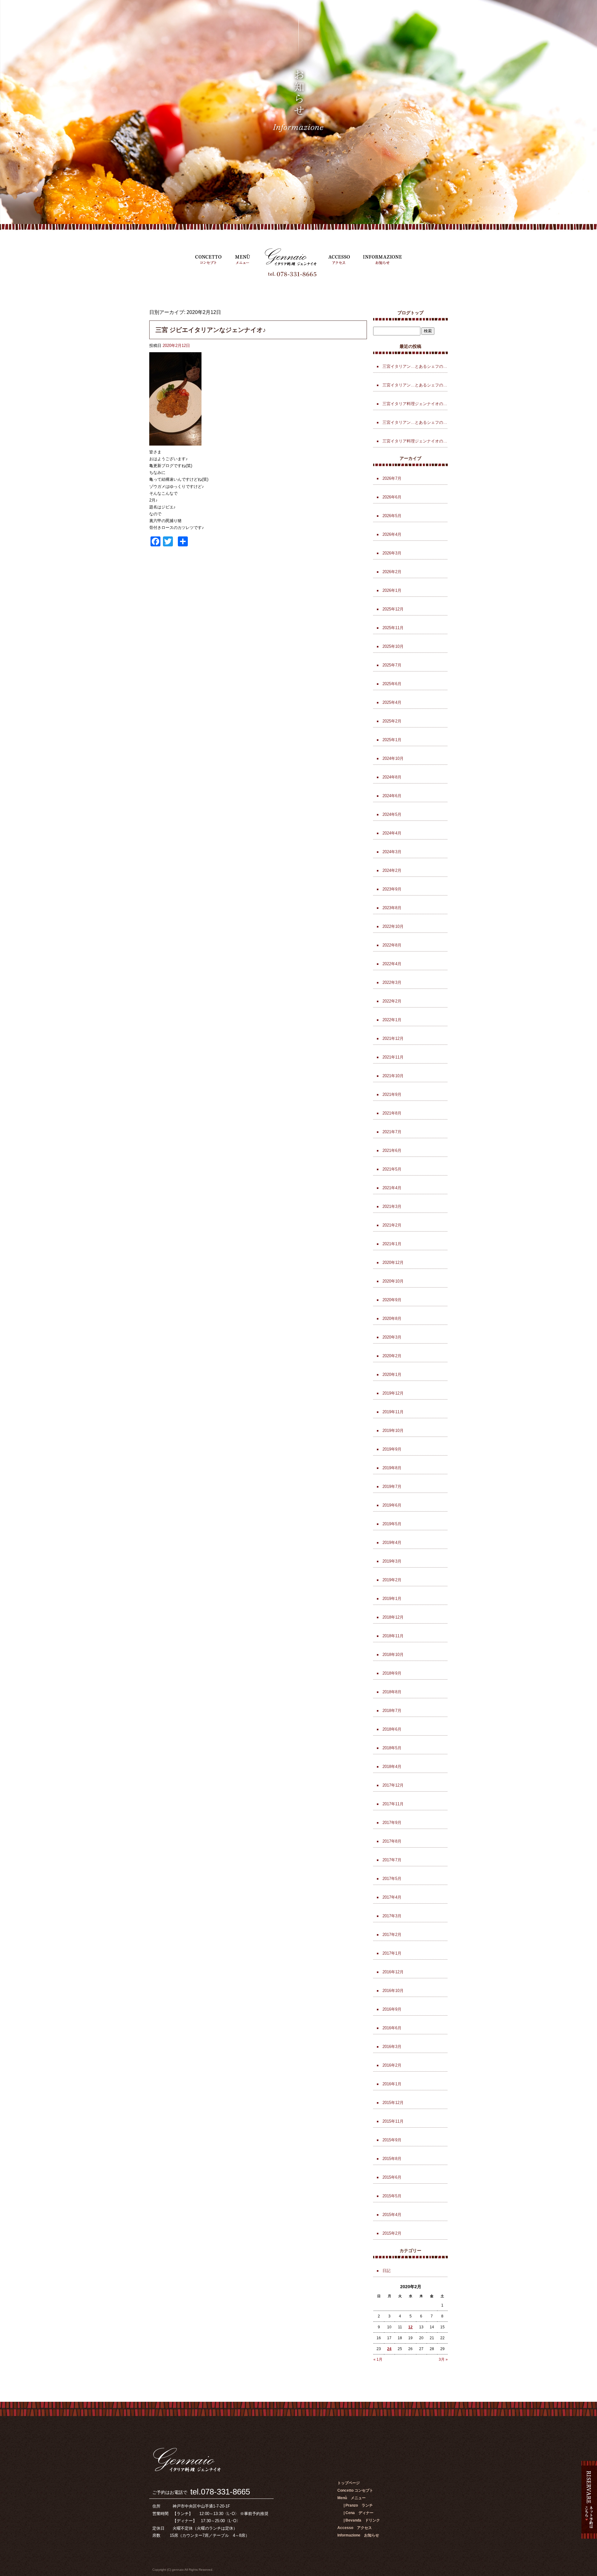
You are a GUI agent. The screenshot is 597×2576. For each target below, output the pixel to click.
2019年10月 (393, 1431)
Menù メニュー (243, 257)
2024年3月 (392, 852)
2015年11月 (393, 2121)
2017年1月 (392, 1953)
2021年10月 (393, 1076)
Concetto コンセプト (208, 257)
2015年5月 (392, 2196)
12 (410, 2327)
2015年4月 (392, 2215)
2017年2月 (392, 1935)
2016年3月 (392, 2047)
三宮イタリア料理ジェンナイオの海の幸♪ (415, 404)
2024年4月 (392, 833)
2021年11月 (393, 1057)
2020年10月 (393, 1281)
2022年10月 (393, 926)
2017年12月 (393, 1785)
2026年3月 (392, 553)
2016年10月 (393, 1991)
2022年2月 (392, 1001)
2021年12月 (393, 1038)
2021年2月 (392, 1225)
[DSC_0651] (175, 442)
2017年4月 (392, 1897)
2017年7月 (392, 1860)
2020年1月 (392, 1374)
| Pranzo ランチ (358, 2505)
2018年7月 (392, 1711)
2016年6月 (392, 2028)
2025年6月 (392, 684)
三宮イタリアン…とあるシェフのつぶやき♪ (415, 366)
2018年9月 (392, 1673)
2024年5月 (392, 814)
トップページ (289, 257)
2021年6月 (392, 1150)
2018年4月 (392, 1767)
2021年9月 (392, 1094)
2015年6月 (392, 2177)
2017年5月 (392, 1879)
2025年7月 (392, 665)
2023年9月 (392, 889)
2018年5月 (392, 1748)
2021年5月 (392, 1169)
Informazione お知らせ (382, 257)
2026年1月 (392, 590)
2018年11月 (393, 1636)
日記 (386, 2271)
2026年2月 (392, 572)
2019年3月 (392, 1561)
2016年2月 (392, 2065)
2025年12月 (393, 609)
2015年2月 (392, 2233)
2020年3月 (392, 1337)
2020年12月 (393, 1262)
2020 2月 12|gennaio (27, 9)
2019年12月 (393, 1393)
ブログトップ (410, 313)
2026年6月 (392, 497)
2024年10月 (393, 758)
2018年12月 (393, 1617)
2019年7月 (392, 1487)
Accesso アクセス (339, 257)
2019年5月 (392, 1524)
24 (389, 2349)
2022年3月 (392, 982)
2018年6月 (392, 1729)
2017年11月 (393, 1804)
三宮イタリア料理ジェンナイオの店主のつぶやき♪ (415, 441)
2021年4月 (392, 1188)
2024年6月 (392, 796)
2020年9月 (392, 1300)
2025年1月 (392, 740)
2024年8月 (392, 777)
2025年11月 (393, 628)
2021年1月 (392, 1244)
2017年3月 (392, 1916)
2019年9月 (392, 1449)
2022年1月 (392, 1020)
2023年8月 (392, 908)
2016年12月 (393, 1972)
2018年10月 (393, 1655)
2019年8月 (392, 1468)
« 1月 (378, 2359)
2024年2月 (392, 870)
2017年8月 (392, 1841)
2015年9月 (392, 2140)
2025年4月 (392, 702)
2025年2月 (392, 721)
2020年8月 (392, 1318)
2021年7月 (392, 1132)
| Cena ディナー (359, 2513)
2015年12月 (393, 2103)
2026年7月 (392, 478)
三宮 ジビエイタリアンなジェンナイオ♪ (211, 330)
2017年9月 (392, 1823)
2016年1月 (392, 2084)
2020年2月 (392, 1356)
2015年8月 (392, 2159)
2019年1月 (392, 1599)
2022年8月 (392, 945)
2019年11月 (393, 1412)
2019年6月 (392, 1505)
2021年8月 (392, 1113)
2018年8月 (392, 1692)
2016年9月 (392, 2009)
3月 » (443, 2359)
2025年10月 (393, 646)
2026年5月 (392, 516)
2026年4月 (392, 534)
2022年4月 (392, 964)
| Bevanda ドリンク (362, 2520)
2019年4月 (392, 1543)
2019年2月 (392, 1580)
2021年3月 (392, 1206)
